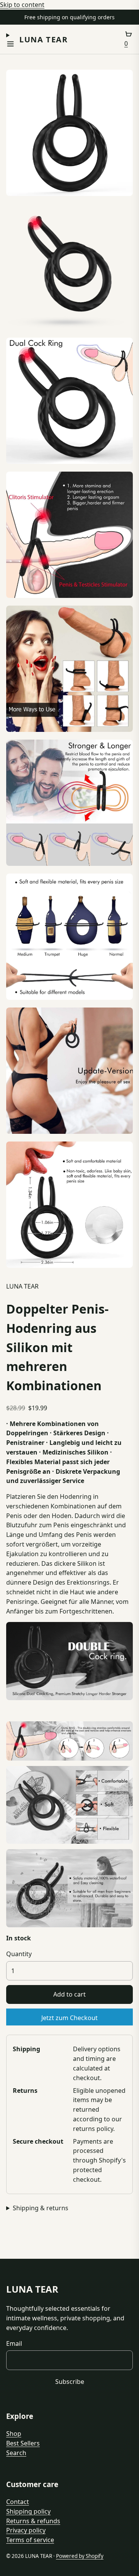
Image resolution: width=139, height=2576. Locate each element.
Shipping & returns (41, 2208)
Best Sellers (23, 2443)
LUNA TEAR (43, 39)
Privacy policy (26, 2530)
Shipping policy (28, 2511)
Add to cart (69, 1994)
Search (16, 2453)
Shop (14, 2434)
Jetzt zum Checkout (69, 2018)
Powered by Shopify (80, 2556)
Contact (18, 2502)
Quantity (19, 1954)
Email (14, 2343)
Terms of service (30, 2540)
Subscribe (70, 2382)
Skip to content (22, 5)
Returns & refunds (33, 2521)
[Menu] (10, 39)
